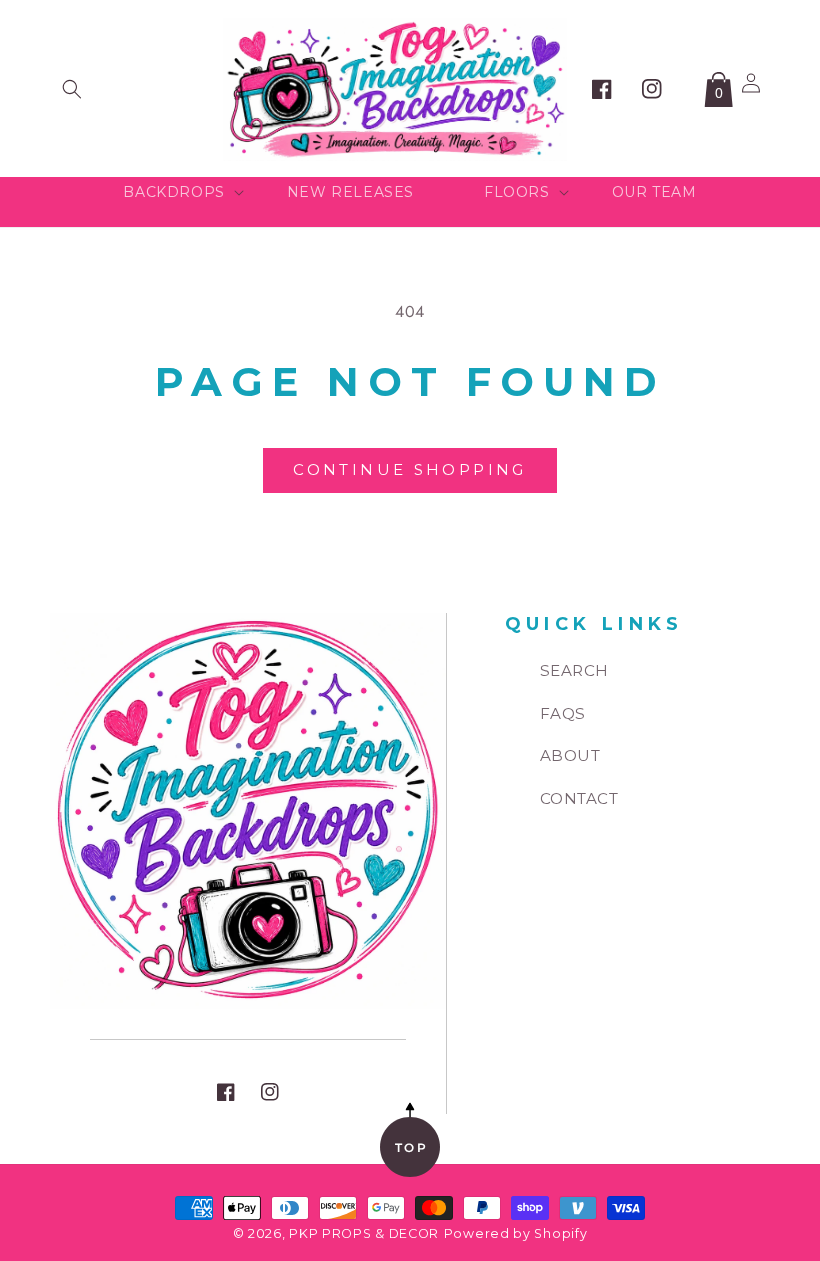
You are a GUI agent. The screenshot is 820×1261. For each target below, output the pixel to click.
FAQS (563, 713)
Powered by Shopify (516, 1233)
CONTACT (579, 798)
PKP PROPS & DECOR (364, 1233)
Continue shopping (409, 469)
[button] (72, 89)
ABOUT (570, 755)
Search (575, 670)
